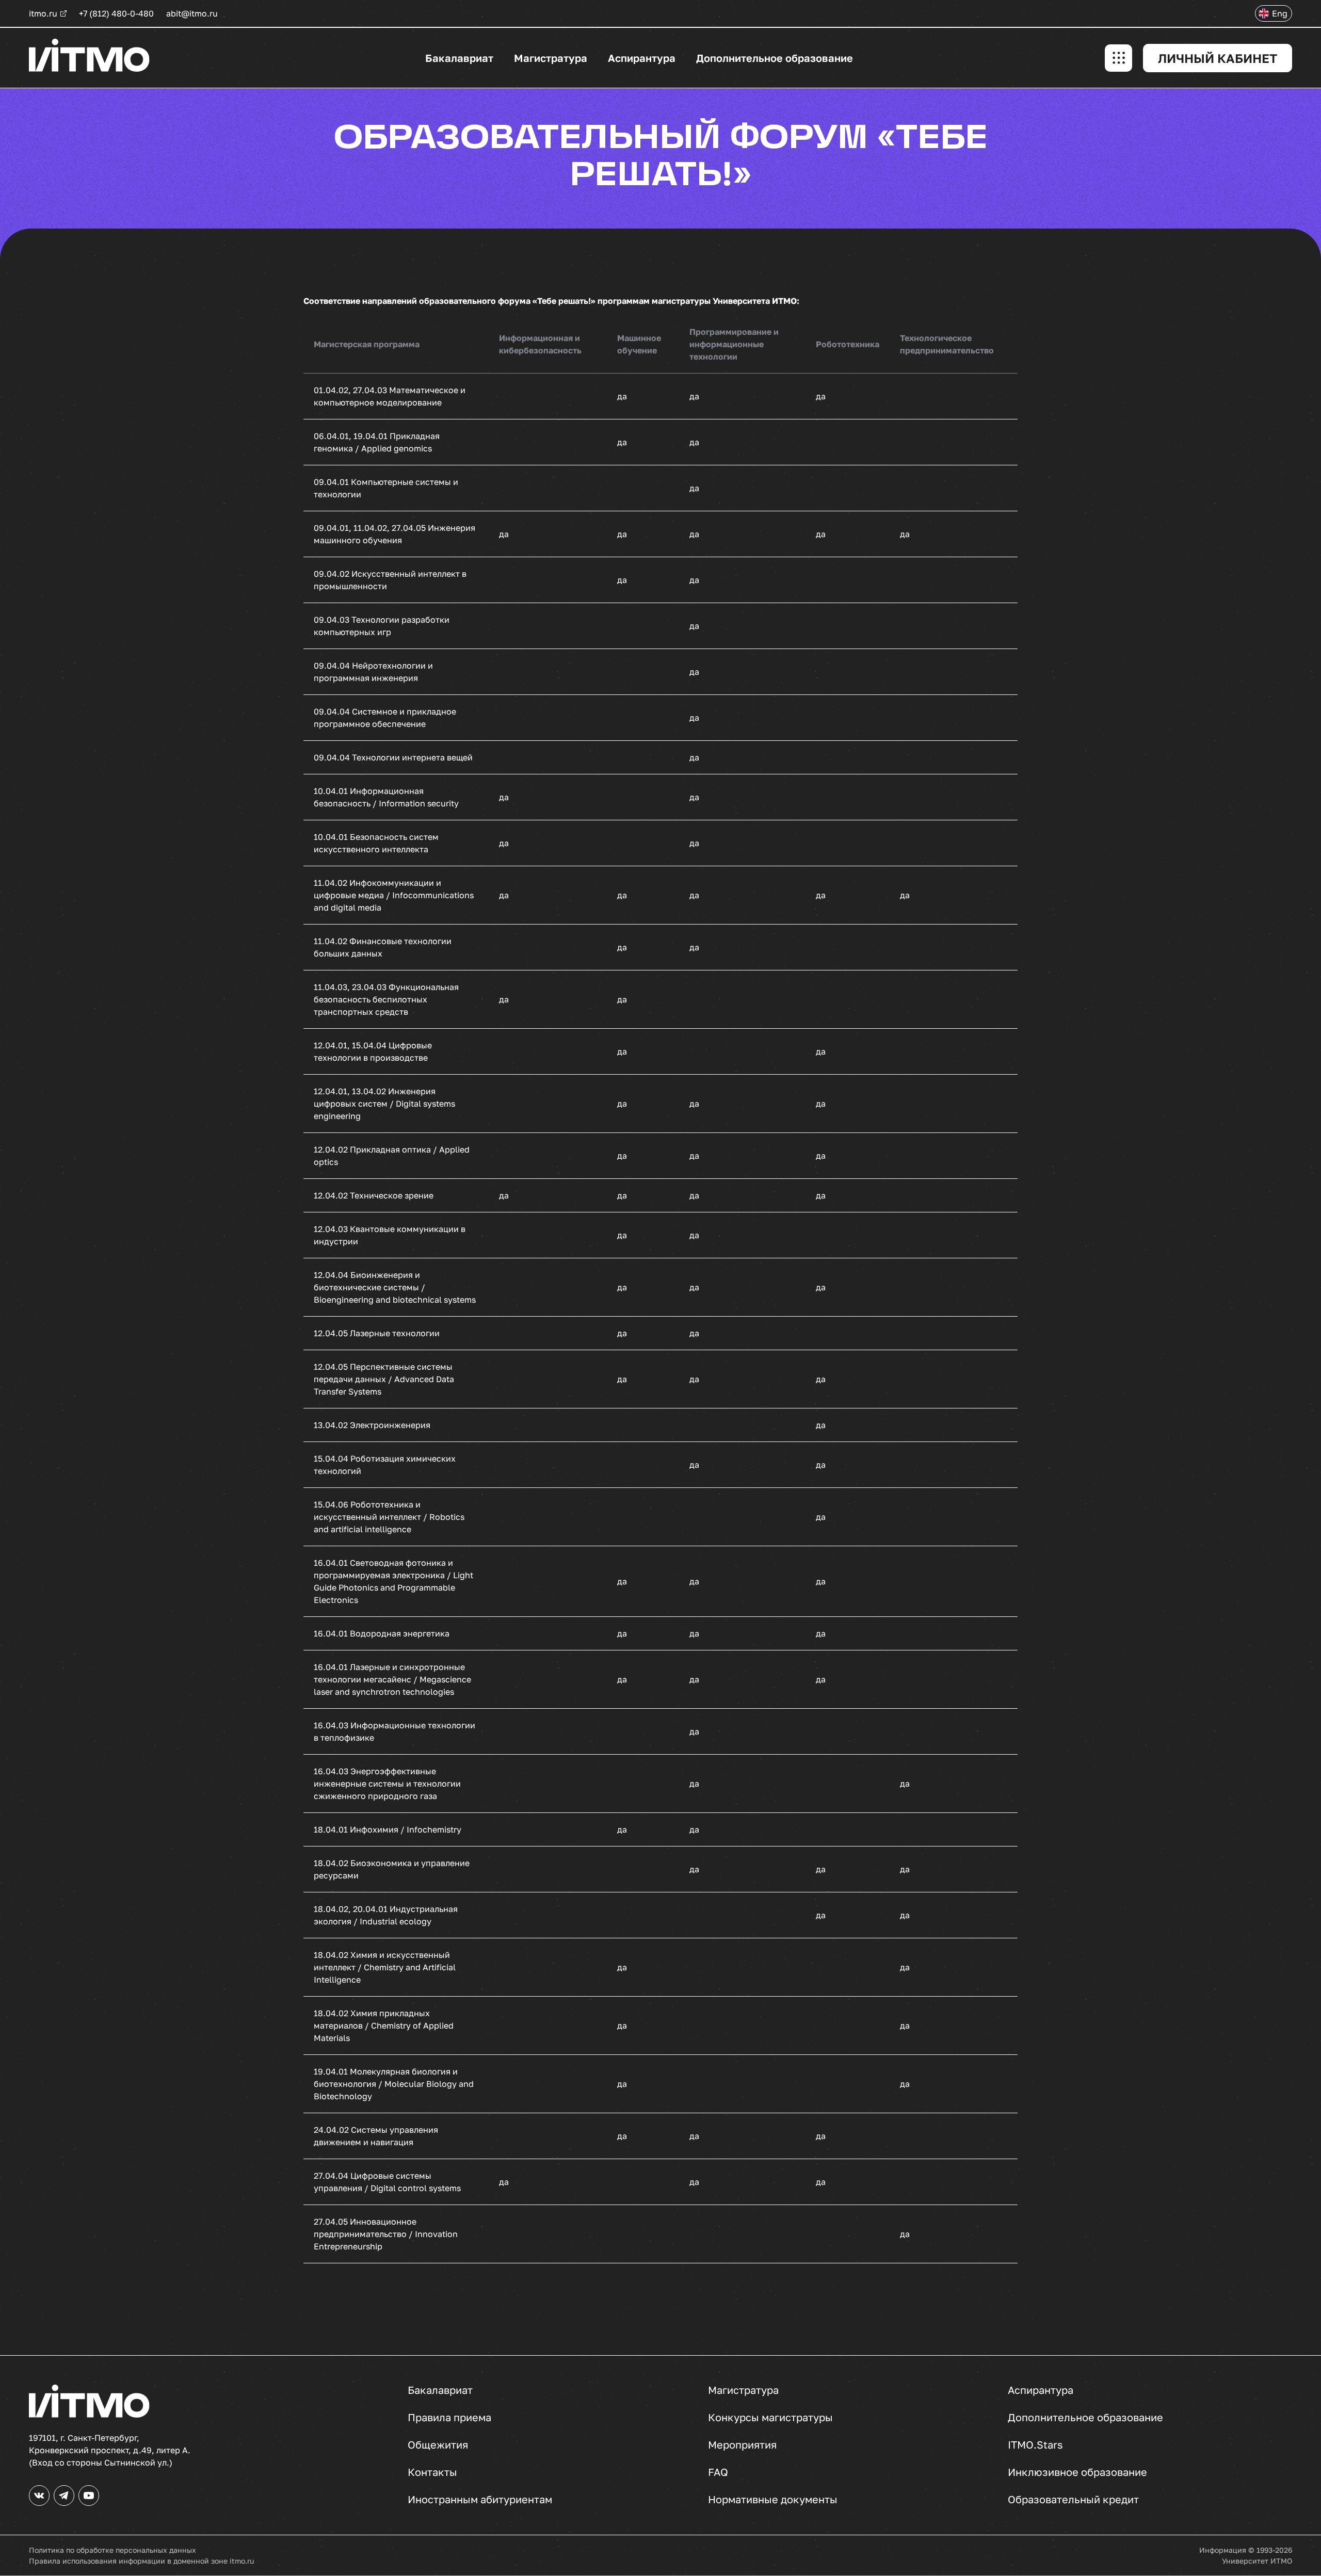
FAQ (718, 2472)
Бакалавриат (459, 58)
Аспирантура (642, 58)
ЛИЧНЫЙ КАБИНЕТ (1218, 58)
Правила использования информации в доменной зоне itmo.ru (141, 2561)
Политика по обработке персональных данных (112, 2550)
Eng (1280, 13)
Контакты (432, 2472)
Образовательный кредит (1073, 2500)
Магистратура (551, 58)
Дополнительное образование (775, 58)
